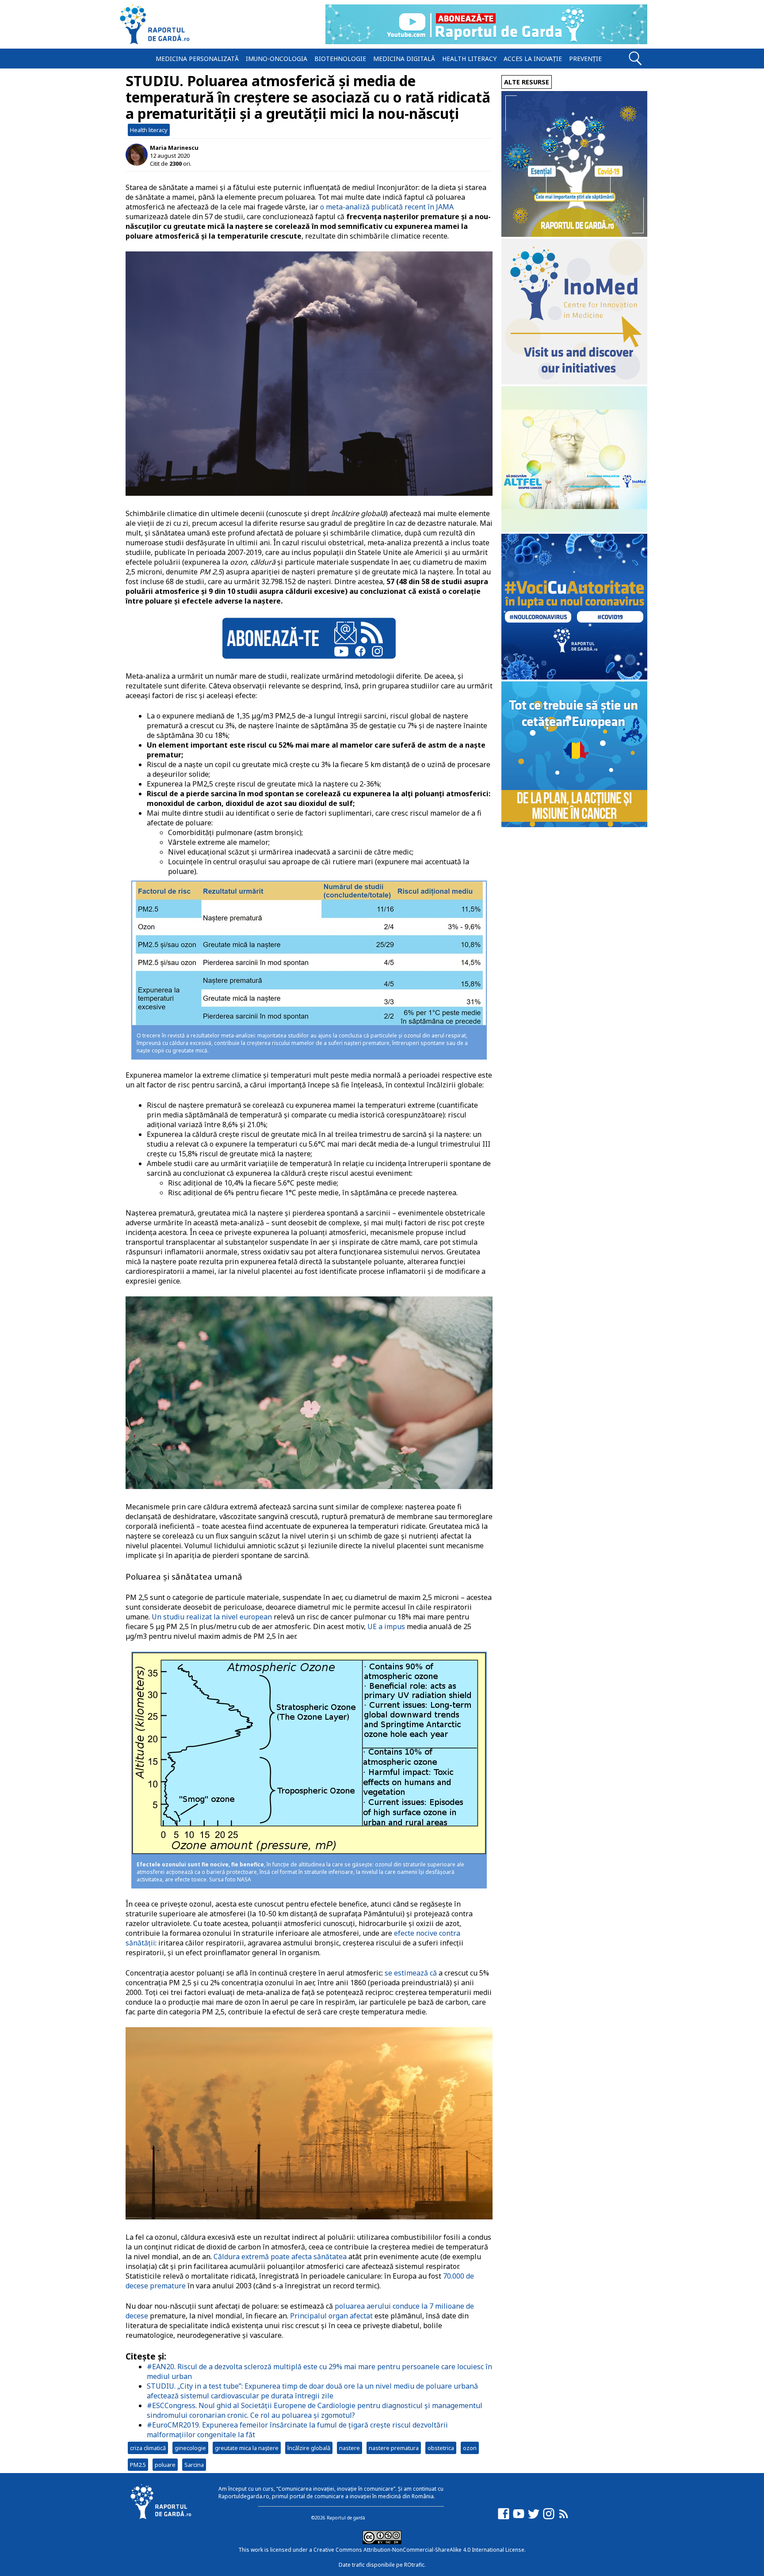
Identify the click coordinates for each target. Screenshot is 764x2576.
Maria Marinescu (174, 148)
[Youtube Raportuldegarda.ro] (519, 2518)
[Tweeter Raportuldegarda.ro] (534, 2518)
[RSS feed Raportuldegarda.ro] (564, 2518)
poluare (165, 2465)
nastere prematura (394, 2448)
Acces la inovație (533, 59)
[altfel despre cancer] (574, 530)
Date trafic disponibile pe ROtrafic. (382, 2565)
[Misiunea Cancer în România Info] (574, 825)
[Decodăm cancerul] (574, 382)
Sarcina (194, 2465)
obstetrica (441, 2448)
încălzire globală (309, 2448)
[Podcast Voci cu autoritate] (574, 677)
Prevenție (585, 59)
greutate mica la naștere (247, 2448)
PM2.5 (138, 2465)
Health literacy (469, 59)
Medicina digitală (404, 59)
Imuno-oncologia (277, 59)
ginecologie (190, 2448)
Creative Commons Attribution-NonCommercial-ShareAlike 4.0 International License (419, 2550)
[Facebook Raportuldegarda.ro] (504, 2518)
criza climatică (148, 2448)
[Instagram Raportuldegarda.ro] (549, 2518)
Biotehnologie (340, 59)
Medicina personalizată (197, 59)
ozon (470, 2448)
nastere (350, 2448)
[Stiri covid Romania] (574, 234)
